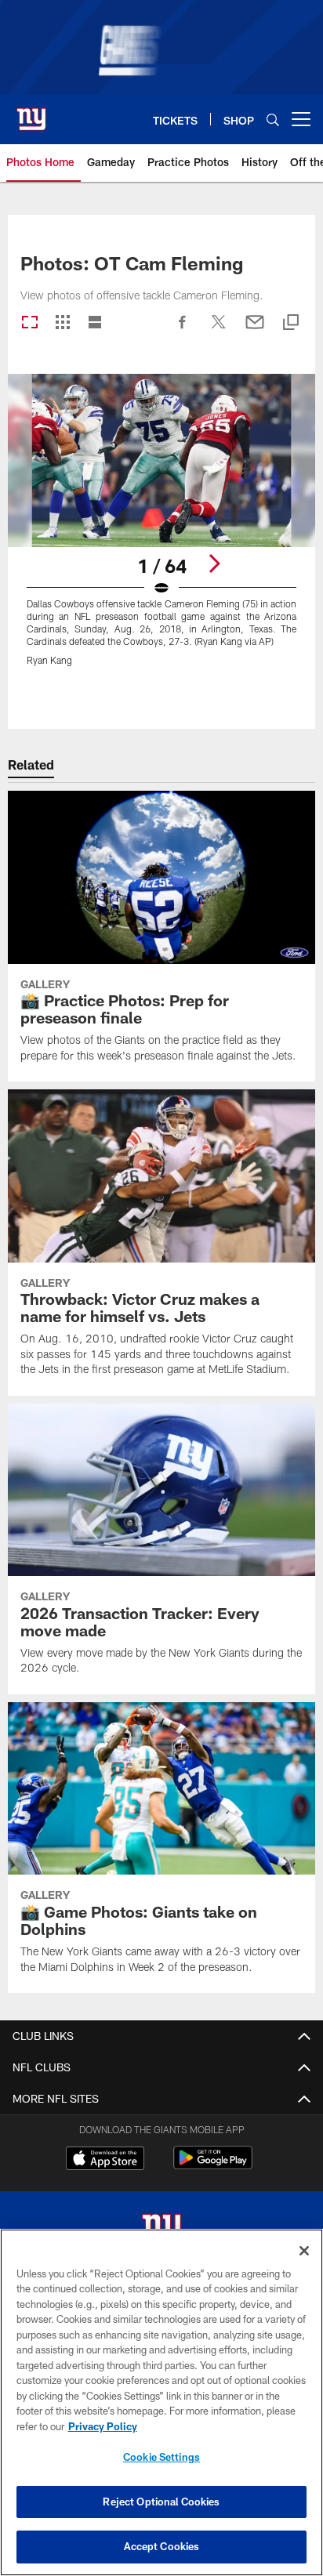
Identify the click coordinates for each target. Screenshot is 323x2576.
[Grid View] (62, 323)
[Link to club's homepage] (31, 113)
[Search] (273, 120)
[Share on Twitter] (219, 330)
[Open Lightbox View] (162, 529)
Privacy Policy (103, 2426)
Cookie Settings (161, 2457)
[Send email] (255, 330)
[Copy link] (291, 323)
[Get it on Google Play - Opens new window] (213, 2166)
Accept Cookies (162, 2546)
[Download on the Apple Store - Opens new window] (105, 2160)
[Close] (304, 2251)
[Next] (214, 563)
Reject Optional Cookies (161, 2502)
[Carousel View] (30, 323)
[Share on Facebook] (183, 330)
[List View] (95, 323)
